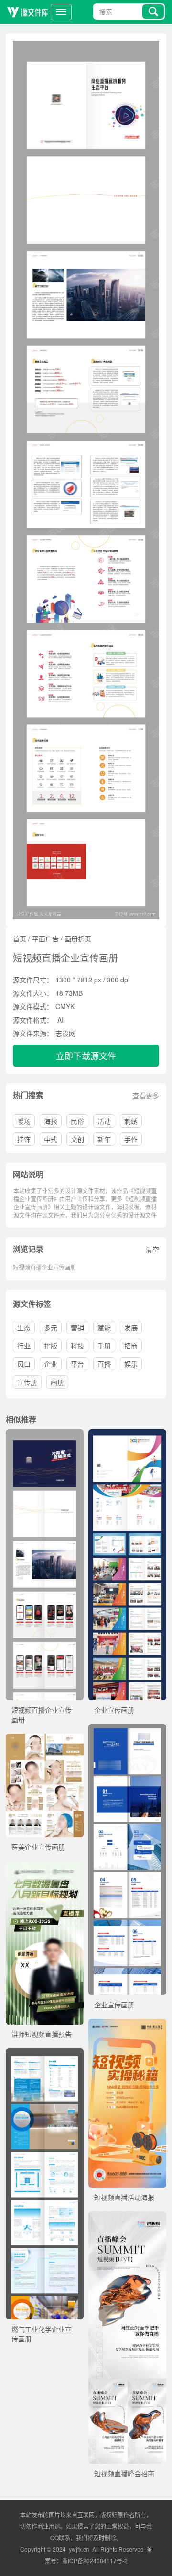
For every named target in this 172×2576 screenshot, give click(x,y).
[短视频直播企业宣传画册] (45, 1434)
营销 (77, 1327)
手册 (104, 1346)
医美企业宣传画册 (38, 1847)
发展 (131, 1327)
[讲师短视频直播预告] (45, 1866)
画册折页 (78, 938)
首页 (20, 938)
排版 (51, 1346)
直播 (104, 1364)
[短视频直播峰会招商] (127, 2216)
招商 (131, 1346)
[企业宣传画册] (127, 1434)
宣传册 (27, 1382)
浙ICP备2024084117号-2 (95, 2560)
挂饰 (24, 1139)
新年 (104, 1139)
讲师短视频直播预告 (42, 2034)
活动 (104, 1121)
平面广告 (45, 938)
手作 (131, 1139)
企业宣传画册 (114, 1710)
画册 (57, 1382)
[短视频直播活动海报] (127, 2024)
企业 (51, 1364)
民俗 (77, 1121)
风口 (24, 1364)
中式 (51, 1139)
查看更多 (146, 1095)
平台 (77, 1364)
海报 (51, 1121)
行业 (24, 1346)
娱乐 (131, 1364)
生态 (24, 1327)
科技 (77, 1346)
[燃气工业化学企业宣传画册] (45, 2053)
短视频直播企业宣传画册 (44, 1267)
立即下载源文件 (86, 1056)
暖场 (24, 1121)
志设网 (65, 1033)
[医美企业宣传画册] (45, 1738)
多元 (51, 1327)
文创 (77, 1139)
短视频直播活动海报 (124, 2197)
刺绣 (131, 1121)
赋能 (104, 1327)
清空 (152, 1249)
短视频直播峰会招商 (124, 2473)
